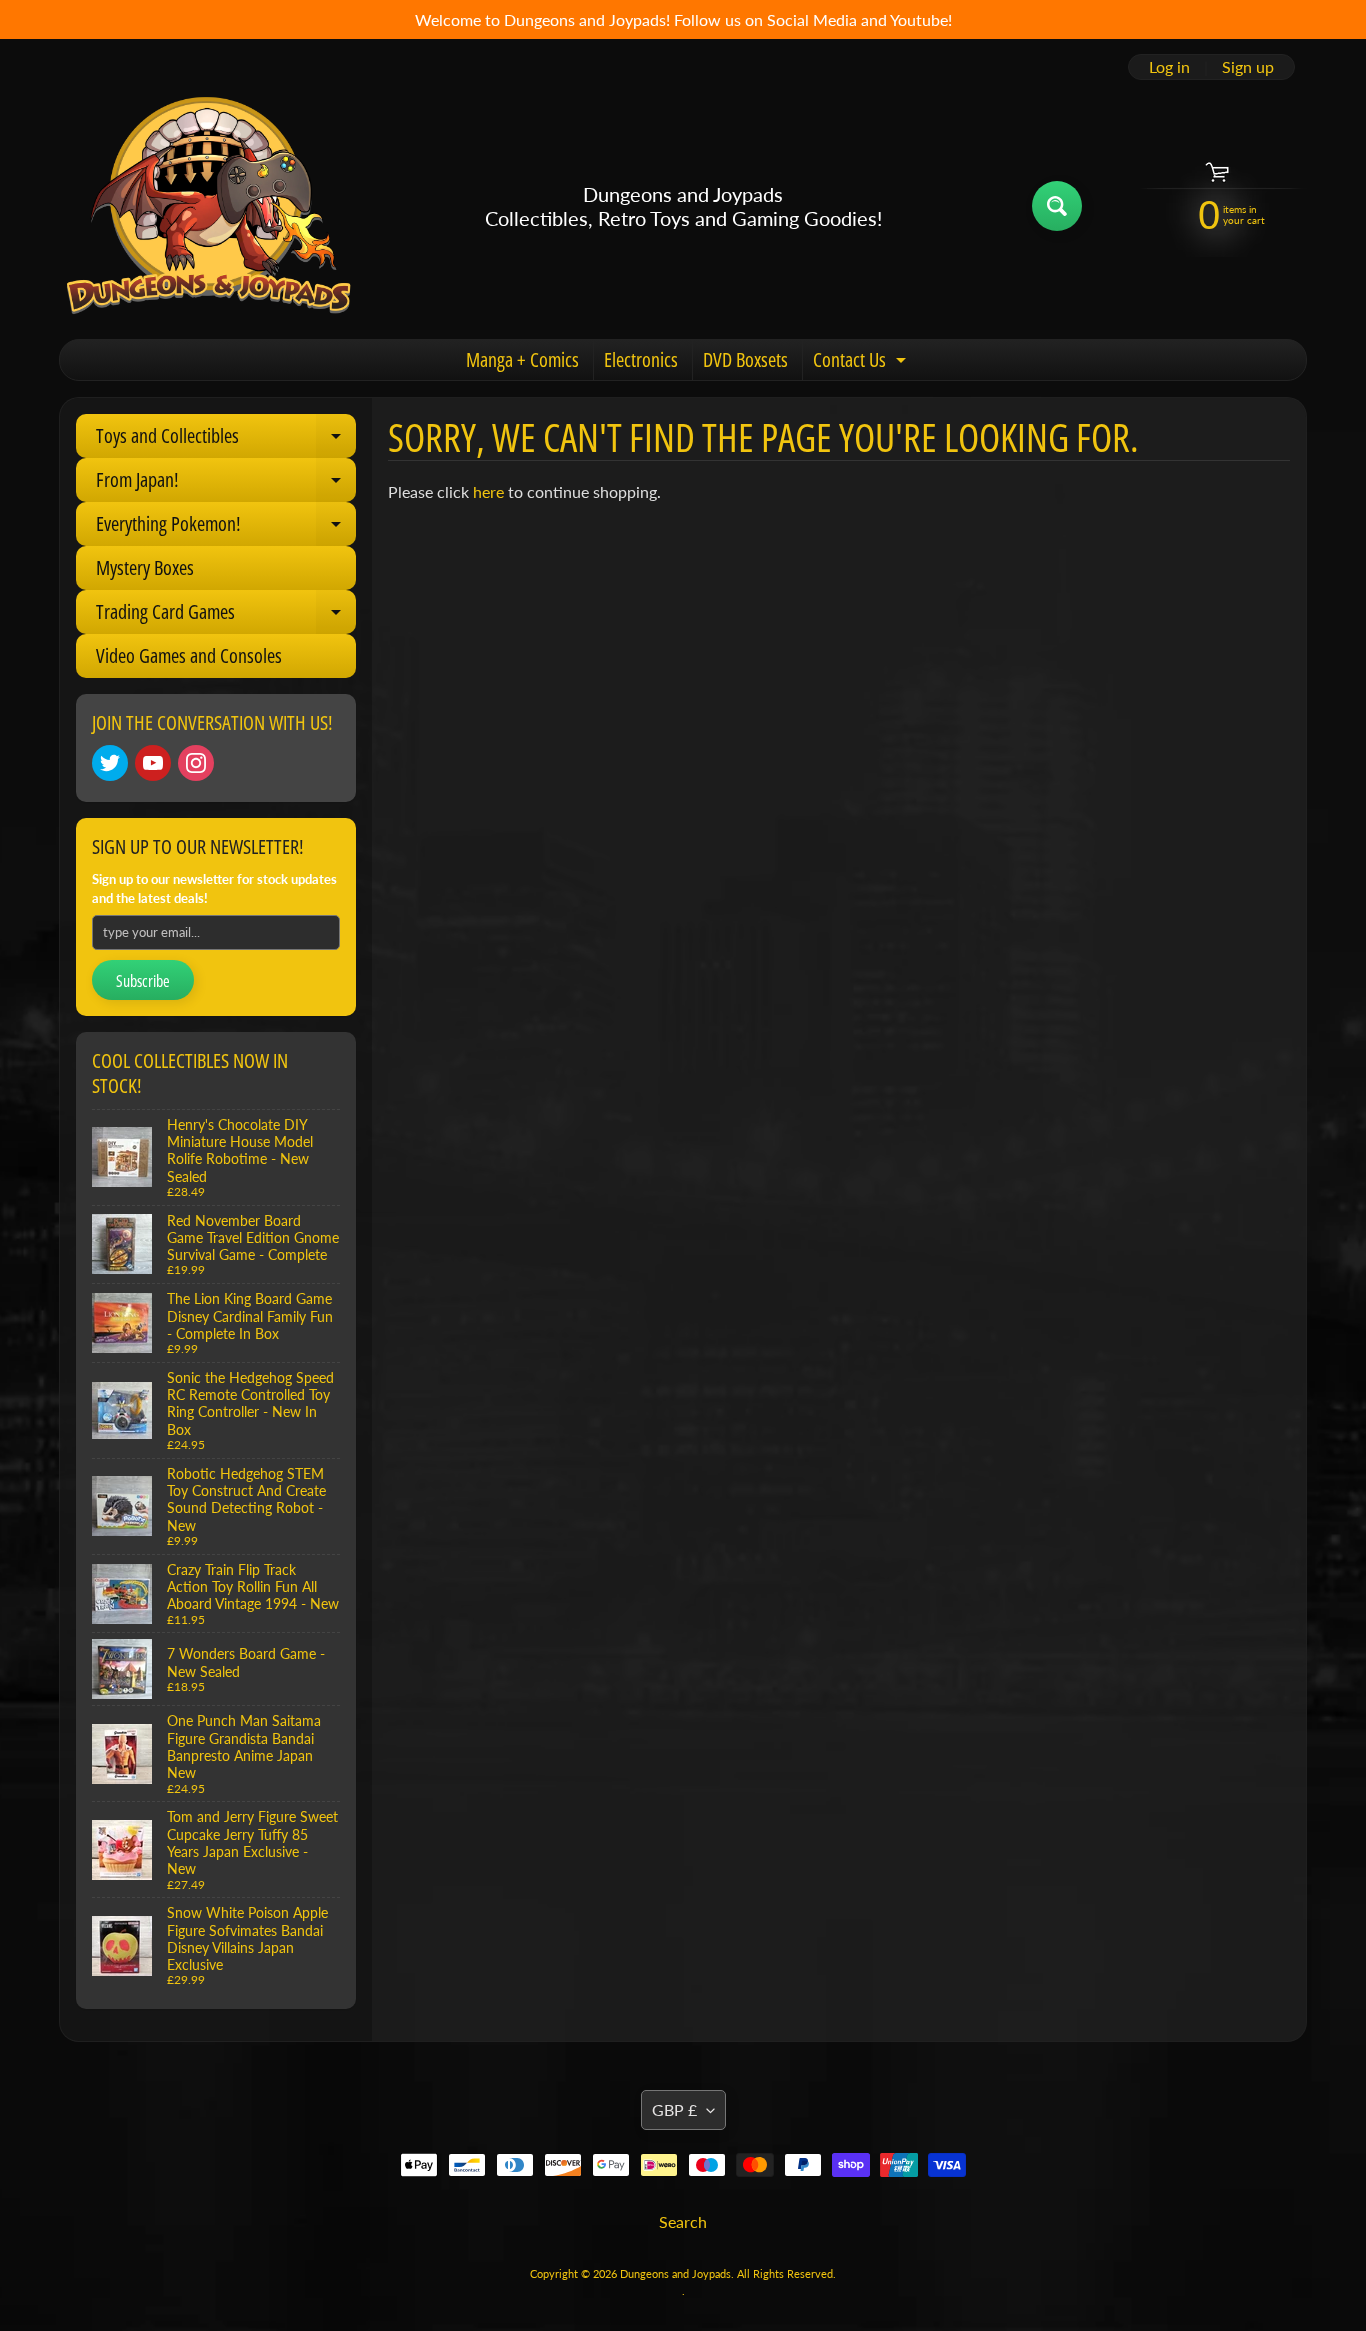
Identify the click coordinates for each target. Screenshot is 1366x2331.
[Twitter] (110, 763)
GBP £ (674, 2109)
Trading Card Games (226, 616)
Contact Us (862, 363)
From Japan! (226, 484)
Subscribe (143, 981)
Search (683, 2221)
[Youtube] (153, 763)
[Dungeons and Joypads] (209, 206)
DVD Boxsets (745, 359)
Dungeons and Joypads (675, 2273)
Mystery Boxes (145, 567)
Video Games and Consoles (189, 655)
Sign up (1248, 67)
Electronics (641, 359)
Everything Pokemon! (226, 528)
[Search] (1057, 206)
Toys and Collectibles (226, 440)
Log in (1169, 67)
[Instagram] (196, 763)
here (488, 491)
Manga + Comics (522, 359)
